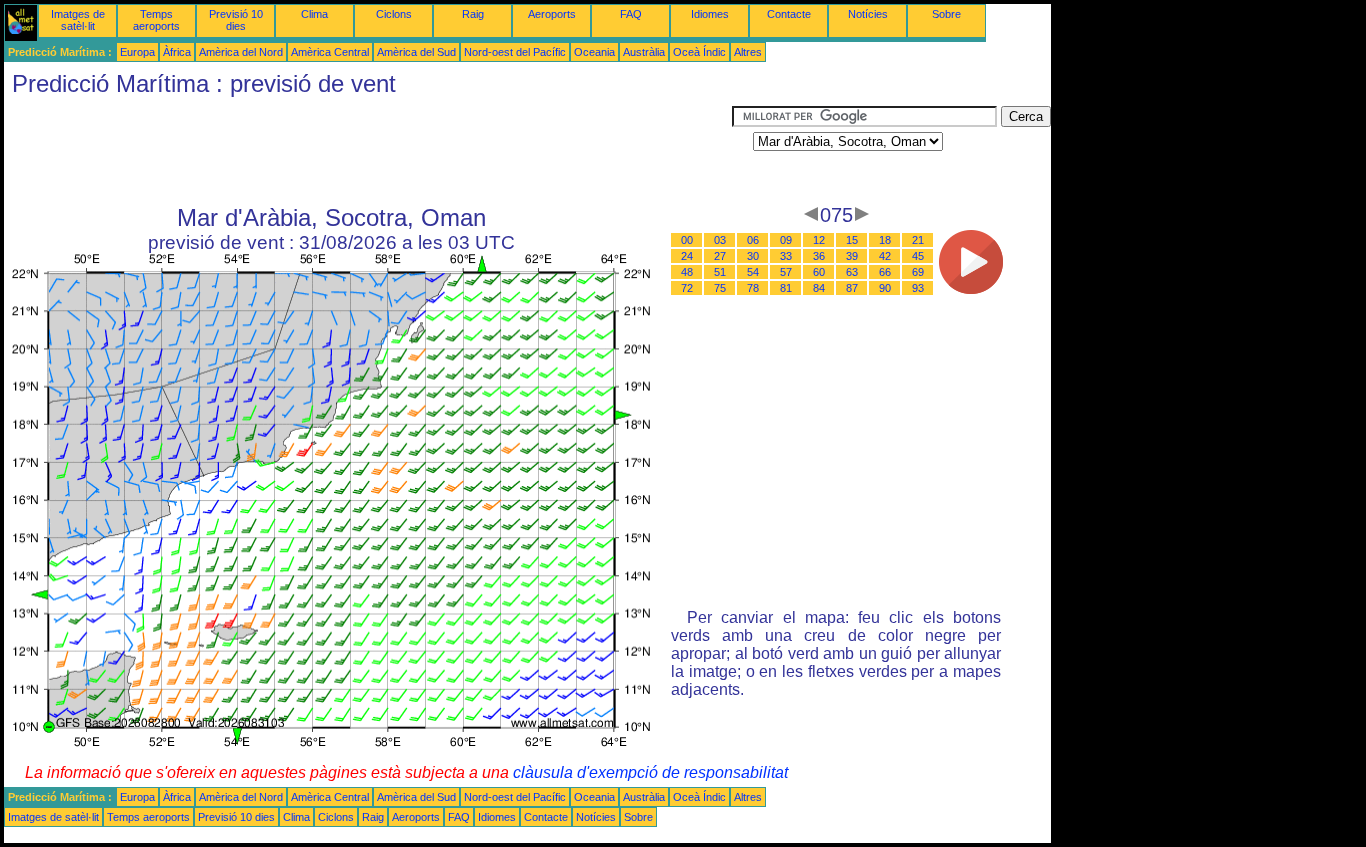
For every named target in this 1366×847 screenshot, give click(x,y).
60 (819, 272)
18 (885, 240)
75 (720, 288)
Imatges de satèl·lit (78, 20)
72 (687, 288)
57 (786, 272)
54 (753, 272)
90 (885, 288)
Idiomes (710, 14)
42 (885, 256)
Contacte (789, 14)
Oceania (594, 52)
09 (786, 240)
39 (852, 256)
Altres (748, 52)
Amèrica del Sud (416, 52)
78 (753, 288)
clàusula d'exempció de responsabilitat (650, 772)
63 (852, 272)
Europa (137, 52)
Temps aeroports (156, 20)
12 (819, 240)
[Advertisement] (368, 151)
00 (687, 240)
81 (786, 288)
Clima (314, 14)
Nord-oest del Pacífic (515, 52)
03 (720, 240)
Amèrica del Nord (241, 52)
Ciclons (394, 14)
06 (753, 240)
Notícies (868, 14)
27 (720, 256)
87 (852, 288)
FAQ (631, 14)
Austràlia (644, 52)
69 (918, 272)
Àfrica (177, 52)
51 (720, 272)
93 (918, 288)
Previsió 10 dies (236, 20)
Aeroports (552, 14)
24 (687, 256)
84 (819, 288)
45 (918, 256)
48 (687, 272)
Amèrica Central (330, 52)
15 (852, 240)
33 (786, 256)
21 (918, 240)
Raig (473, 14)
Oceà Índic (699, 52)
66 (885, 272)
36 (819, 256)
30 (753, 256)
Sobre (946, 14)
